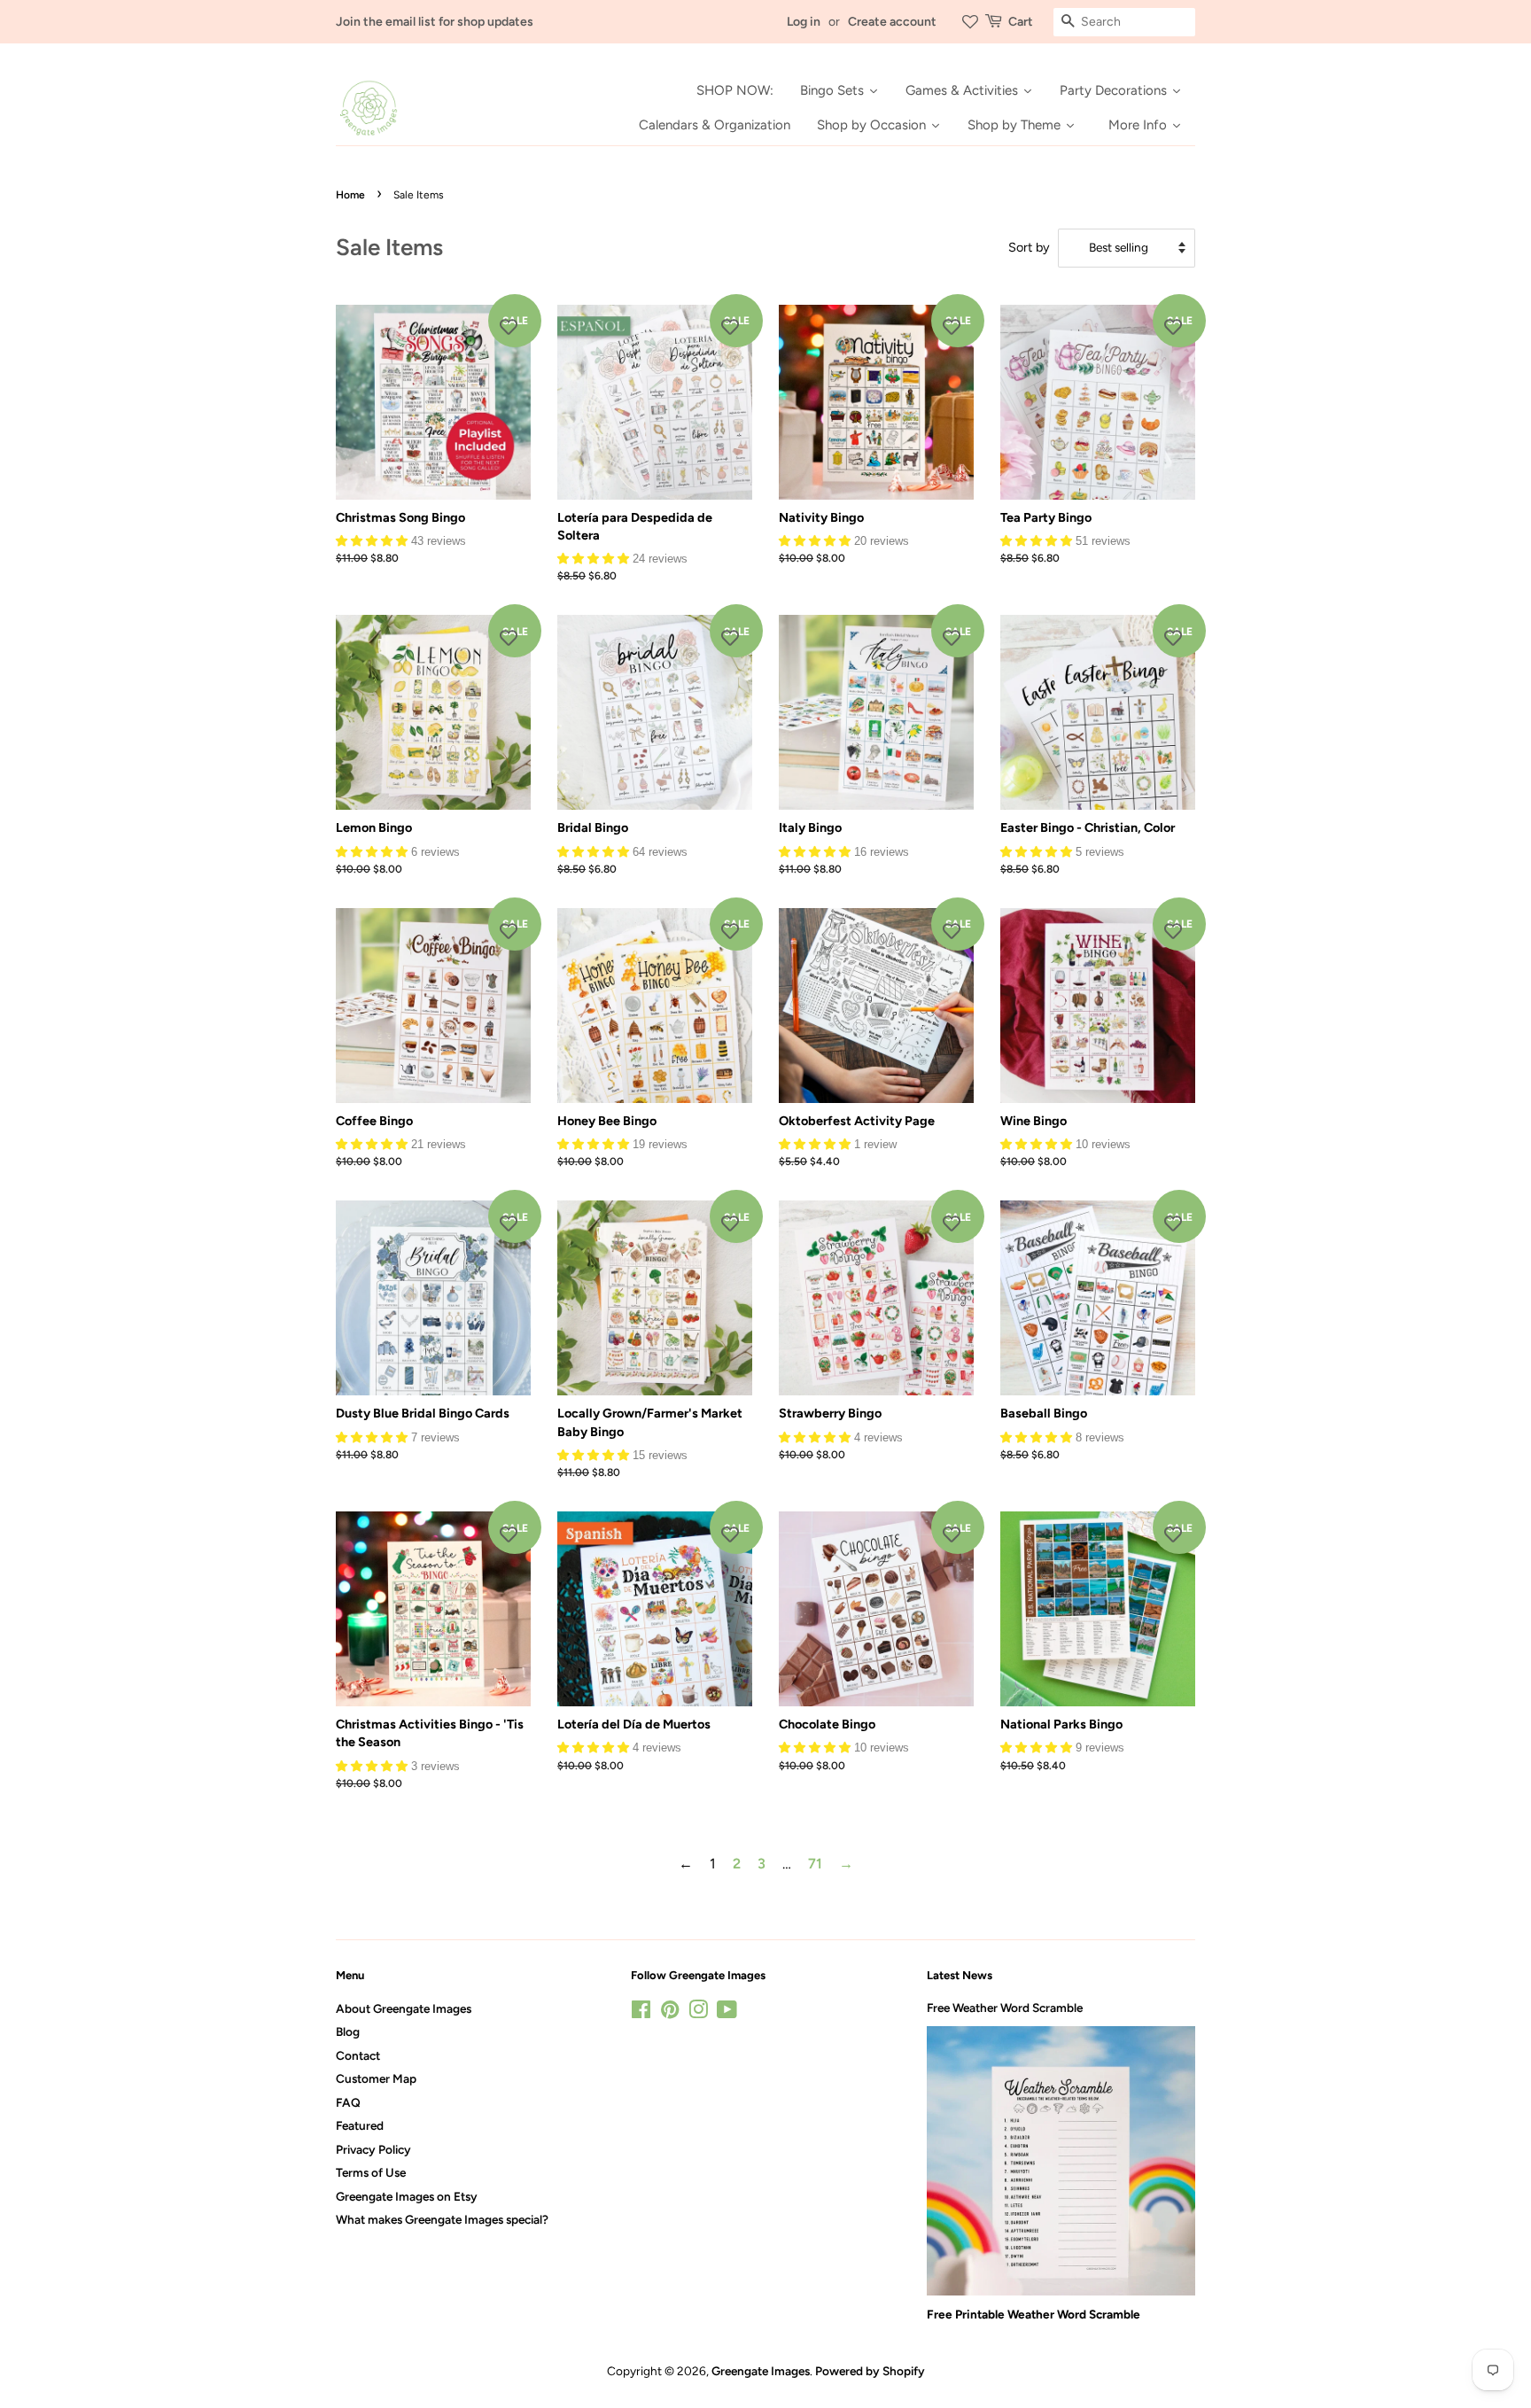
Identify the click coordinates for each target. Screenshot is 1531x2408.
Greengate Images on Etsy (407, 2196)
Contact (358, 2055)
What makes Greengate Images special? (442, 2219)
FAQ (348, 2102)
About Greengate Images (404, 2008)
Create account (892, 22)
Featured (360, 2125)
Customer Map (376, 2078)
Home (350, 195)
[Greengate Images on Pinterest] (670, 2013)
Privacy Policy (373, 2149)
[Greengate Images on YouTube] (727, 2013)
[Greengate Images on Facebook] (641, 2013)
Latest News (960, 1975)
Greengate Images (761, 2371)
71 (815, 1864)
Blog (348, 2031)
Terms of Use (371, 2172)
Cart (1021, 22)
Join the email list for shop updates (435, 22)
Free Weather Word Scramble (1005, 2008)
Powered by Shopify (870, 2371)
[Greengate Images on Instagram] (698, 2013)
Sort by (1029, 247)
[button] (373, 540)
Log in (804, 22)
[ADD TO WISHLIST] (509, 327)
